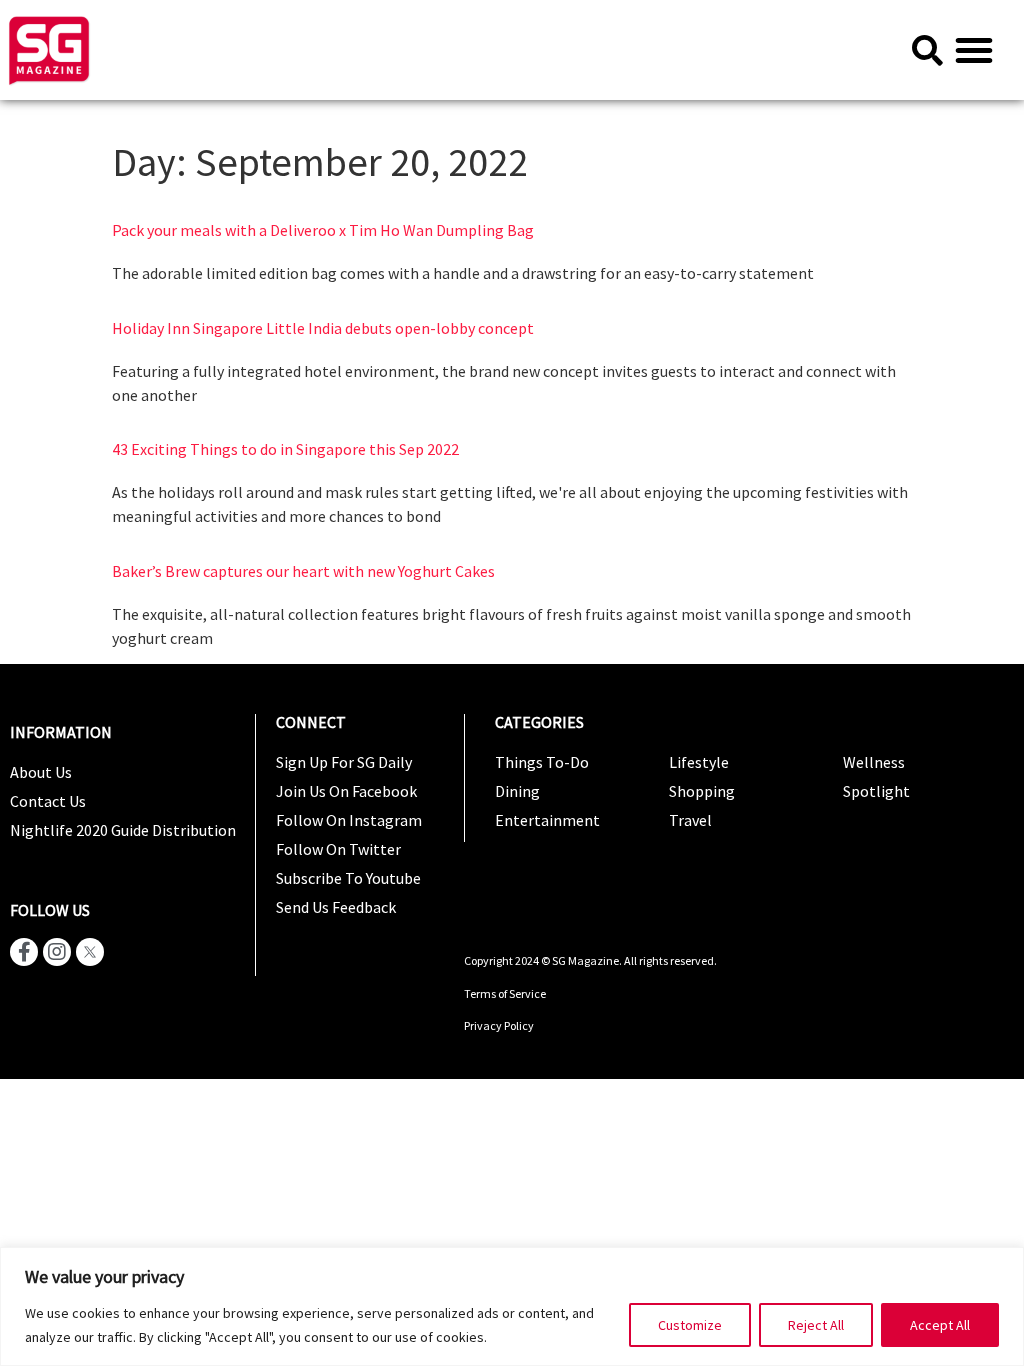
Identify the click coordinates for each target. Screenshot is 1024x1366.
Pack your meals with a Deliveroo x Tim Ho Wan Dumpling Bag (323, 230)
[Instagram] (57, 952)
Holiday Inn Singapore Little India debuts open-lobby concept (323, 328)
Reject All (816, 1325)
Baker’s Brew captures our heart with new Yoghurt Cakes (303, 571)
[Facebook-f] (24, 952)
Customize (690, 1325)
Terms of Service (506, 993)
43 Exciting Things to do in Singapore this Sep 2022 (285, 449)
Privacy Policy (499, 1025)
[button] (974, 50)
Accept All (940, 1325)
